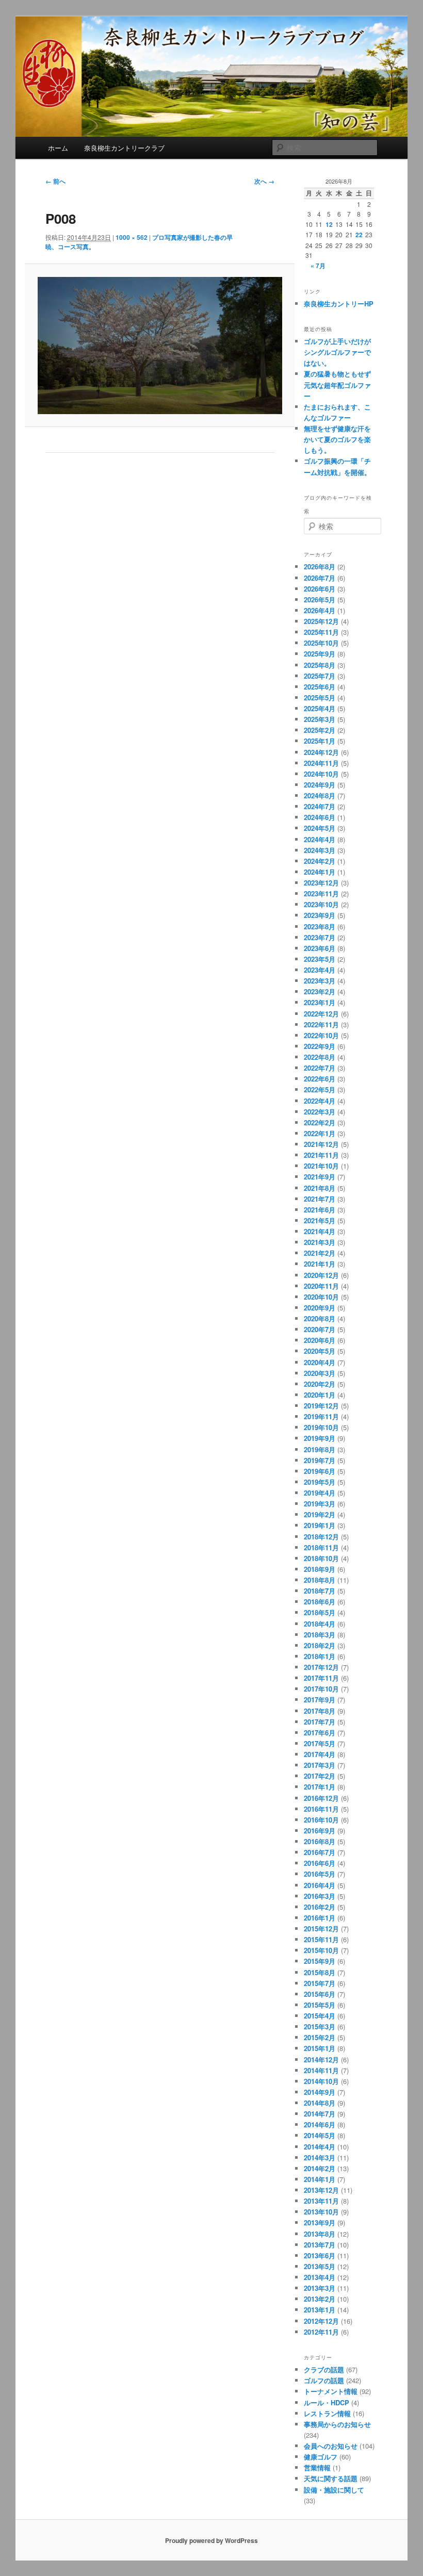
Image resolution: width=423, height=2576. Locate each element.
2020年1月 (320, 1395)
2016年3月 (320, 1896)
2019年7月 (320, 1460)
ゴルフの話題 (324, 2380)
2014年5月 (320, 2135)
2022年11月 (321, 1024)
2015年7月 (320, 1983)
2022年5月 (320, 1089)
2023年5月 (320, 959)
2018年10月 (321, 1558)
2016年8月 (320, 1841)
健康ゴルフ (321, 2457)
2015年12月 (321, 1929)
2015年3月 (320, 2027)
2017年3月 (320, 1765)
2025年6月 (320, 687)
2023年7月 (320, 937)
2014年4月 (320, 2147)
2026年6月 (320, 589)
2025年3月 (320, 719)
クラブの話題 (324, 2369)
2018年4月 (320, 1624)
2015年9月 (320, 1961)
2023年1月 (320, 1002)
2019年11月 (321, 1416)
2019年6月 (320, 1471)
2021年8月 (320, 1188)
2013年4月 (320, 2277)
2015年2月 (320, 2037)
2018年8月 (320, 1580)
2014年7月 (320, 2114)
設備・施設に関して (334, 2490)
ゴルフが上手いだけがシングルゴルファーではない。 (337, 352)
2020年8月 (320, 1318)
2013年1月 (320, 2310)
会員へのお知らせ (331, 2446)
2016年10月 (321, 1820)
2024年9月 (320, 785)
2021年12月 (321, 1144)
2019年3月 (320, 1504)
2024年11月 (321, 763)
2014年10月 (321, 2081)
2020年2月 (320, 1384)
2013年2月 (320, 2299)
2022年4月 (320, 1101)
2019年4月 (320, 1493)
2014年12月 (321, 2060)
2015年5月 (320, 2005)
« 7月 (318, 266)
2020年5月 (320, 1351)
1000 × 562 (132, 237)
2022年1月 (320, 1133)
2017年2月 (320, 1776)
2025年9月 (320, 654)
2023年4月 (320, 970)
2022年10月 (321, 1035)
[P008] (160, 346)
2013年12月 (321, 2190)
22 (359, 235)
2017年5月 (320, 1743)
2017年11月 (321, 1678)
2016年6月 (320, 1863)
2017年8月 (320, 1711)
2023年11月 (321, 893)
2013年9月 (320, 2222)
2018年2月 (320, 1645)
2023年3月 (320, 981)
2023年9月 (320, 915)
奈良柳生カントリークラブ (124, 148)
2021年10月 (321, 1166)
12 (329, 224)
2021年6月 (320, 1210)
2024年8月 (320, 795)
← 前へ (55, 181)
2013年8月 (320, 2234)
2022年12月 (321, 1014)
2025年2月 (320, 730)
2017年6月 (320, 1733)
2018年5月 (320, 1612)
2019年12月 (321, 1406)
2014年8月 (320, 2103)
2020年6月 (320, 1340)
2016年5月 (320, 1874)
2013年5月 (320, 2266)
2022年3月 (320, 1112)
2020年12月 (321, 1275)
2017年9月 (320, 1700)
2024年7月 (320, 806)
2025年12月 (321, 621)
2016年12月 (321, 1798)
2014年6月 (320, 2124)
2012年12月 (321, 2321)
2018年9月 (320, 1569)
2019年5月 (320, 1482)
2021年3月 (320, 1242)
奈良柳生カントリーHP (339, 303)
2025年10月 (321, 643)
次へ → (264, 181)
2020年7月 (320, 1329)
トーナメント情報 (331, 2391)
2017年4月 (320, 1754)
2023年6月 (320, 948)
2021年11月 (321, 1155)
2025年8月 (320, 665)
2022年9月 (320, 1046)
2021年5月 (320, 1220)
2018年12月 (321, 1537)
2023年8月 (320, 926)
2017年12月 (321, 1667)
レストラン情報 (327, 2413)
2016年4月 (320, 1885)
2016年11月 (321, 1809)
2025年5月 (320, 698)
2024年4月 (320, 839)
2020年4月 (320, 1362)
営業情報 (317, 2467)
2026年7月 (320, 578)
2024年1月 (320, 872)
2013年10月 (321, 2212)
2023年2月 (320, 991)
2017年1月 (320, 1787)
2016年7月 (320, 1852)
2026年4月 (320, 610)
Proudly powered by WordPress (211, 2540)
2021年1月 (320, 1264)
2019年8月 (320, 1449)
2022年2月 (320, 1122)
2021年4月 (320, 1231)
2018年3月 (320, 1635)
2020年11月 (321, 1286)
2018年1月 (320, 1656)
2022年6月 (320, 1079)
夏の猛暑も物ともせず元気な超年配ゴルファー (337, 384)
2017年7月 (320, 1722)
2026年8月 (320, 567)
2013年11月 (321, 2201)
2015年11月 (321, 1939)
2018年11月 (321, 1547)
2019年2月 (320, 1514)
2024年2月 (320, 861)
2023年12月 (321, 883)
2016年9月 (320, 1831)
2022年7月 (320, 1068)
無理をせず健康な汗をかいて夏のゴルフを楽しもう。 (337, 439)
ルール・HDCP (327, 2402)
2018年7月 (320, 1591)
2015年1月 (320, 2048)
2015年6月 (320, 1994)
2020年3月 (320, 1373)
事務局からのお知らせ (337, 2424)
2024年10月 (321, 774)
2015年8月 (320, 1972)
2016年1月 (320, 1918)
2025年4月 (320, 708)
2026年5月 (320, 600)
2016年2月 (320, 1907)
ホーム (58, 148)
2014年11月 (321, 2070)
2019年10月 (321, 1427)
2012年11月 (321, 2332)
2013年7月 (320, 2245)
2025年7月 (320, 676)
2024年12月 (321, 752)
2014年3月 (320, 2157)
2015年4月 (320, 2016)
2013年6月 (320, 2255)
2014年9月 (320, 2092)
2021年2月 (320, 1253)
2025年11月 (321, 632)
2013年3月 (320, 2288)
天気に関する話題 (331, 2478)
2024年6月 (320, 817)
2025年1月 (320, 741)
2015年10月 (321, 1950)
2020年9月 (320, 1308)
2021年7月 (320, 1199)
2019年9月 (320, 1438)
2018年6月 (320, 1602)
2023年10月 (321, 904)
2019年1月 (320, 1525)
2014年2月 (320, 2168)
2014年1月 (320, 2179)
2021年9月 (320, 1177)
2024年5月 (320, 828)
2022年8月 (320, 1057)
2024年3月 (320, 850)
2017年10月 (321, 1689)
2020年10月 (321, 1297)
